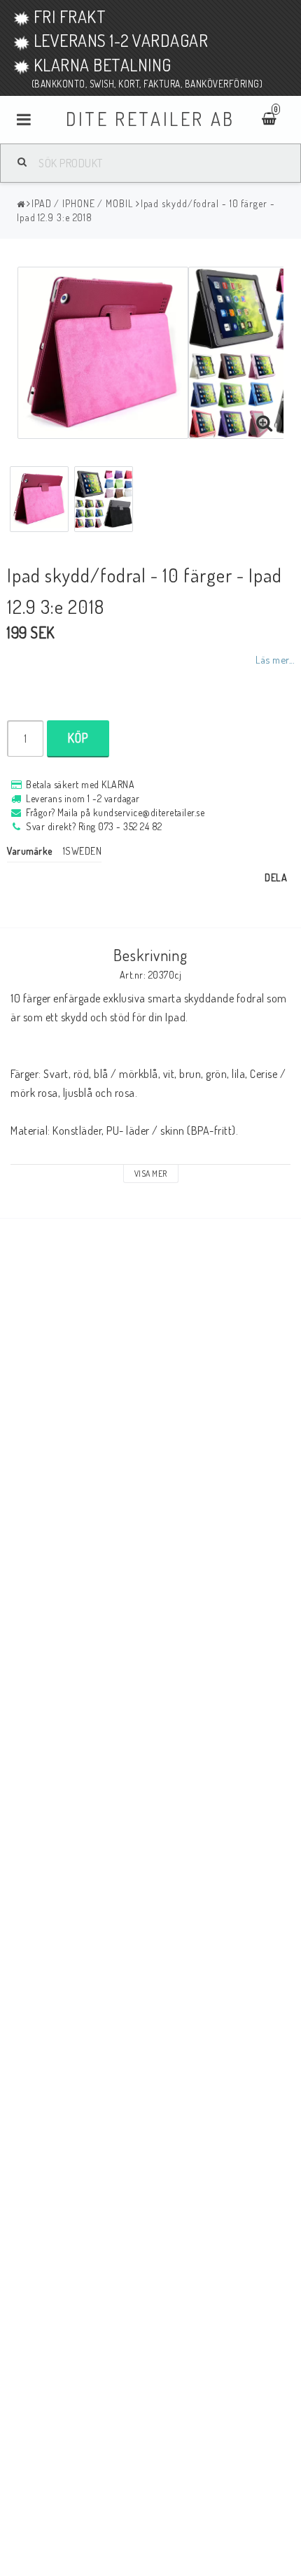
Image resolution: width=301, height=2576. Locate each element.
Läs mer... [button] (275, 659)
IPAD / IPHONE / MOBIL (82, 203)
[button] (265, 423)
